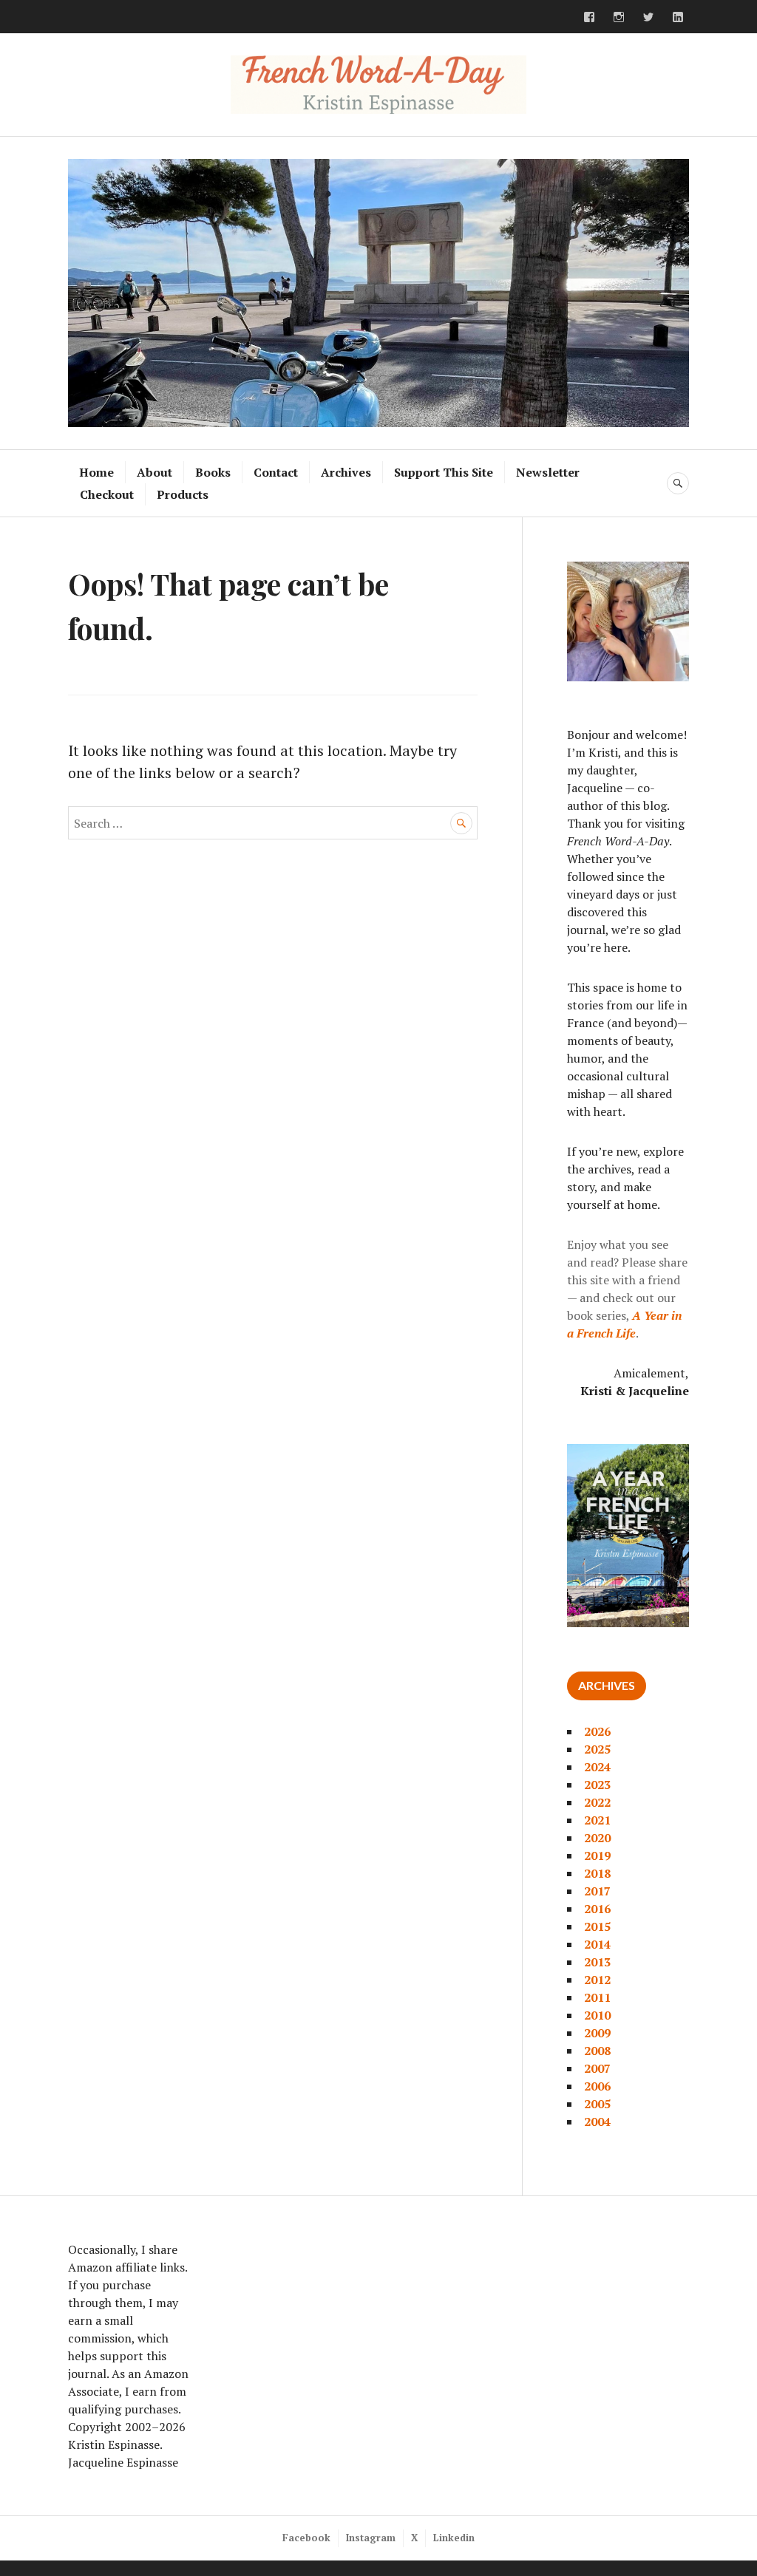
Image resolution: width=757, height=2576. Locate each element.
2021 (597, 1820)
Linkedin (454, 2538)
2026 (597, 1731)
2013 (597, 1962)
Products (183, 494)
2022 (597, 1802)
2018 (597, 1873)
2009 (597, 2033)
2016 (597, 1909)
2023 (597, 1785)
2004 (597, 2122)
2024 (597, 1767)
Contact (276, 472)
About (155, 472)
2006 (597, 2086)
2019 (597, 1856)
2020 (597, 1838)
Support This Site (444, 472)
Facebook (306, 2538)
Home (96, 472)
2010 (597, 2015)
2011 (597, 1997)
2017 (597, 1891)
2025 (597, 1749)
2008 (597, 2051)
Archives (346, 472)
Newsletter (548, 472)
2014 (597, 1944)
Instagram (371, 2538)
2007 (597, 2068)
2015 (597, 1926)
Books (213, 472)
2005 (597, 2104)
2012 (597, 1980)
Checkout (107, 494)
